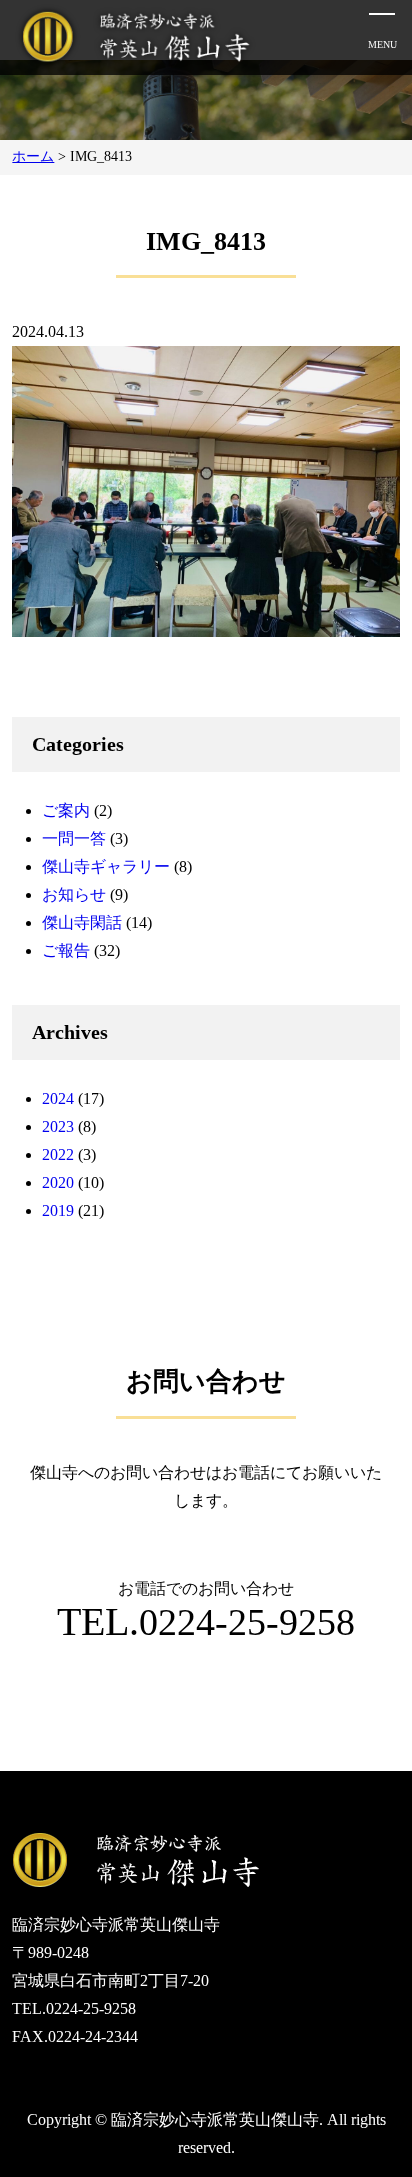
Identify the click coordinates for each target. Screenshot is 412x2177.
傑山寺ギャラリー (106, 866)
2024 (58, 1098)
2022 (58, 1154)
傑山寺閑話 (82, 922)
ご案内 (66, 810)
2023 (58, 1126)
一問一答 (74, 838)
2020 (58, 1182)
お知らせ (74, 894)
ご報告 (66, 950)
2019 (58, 1210)
